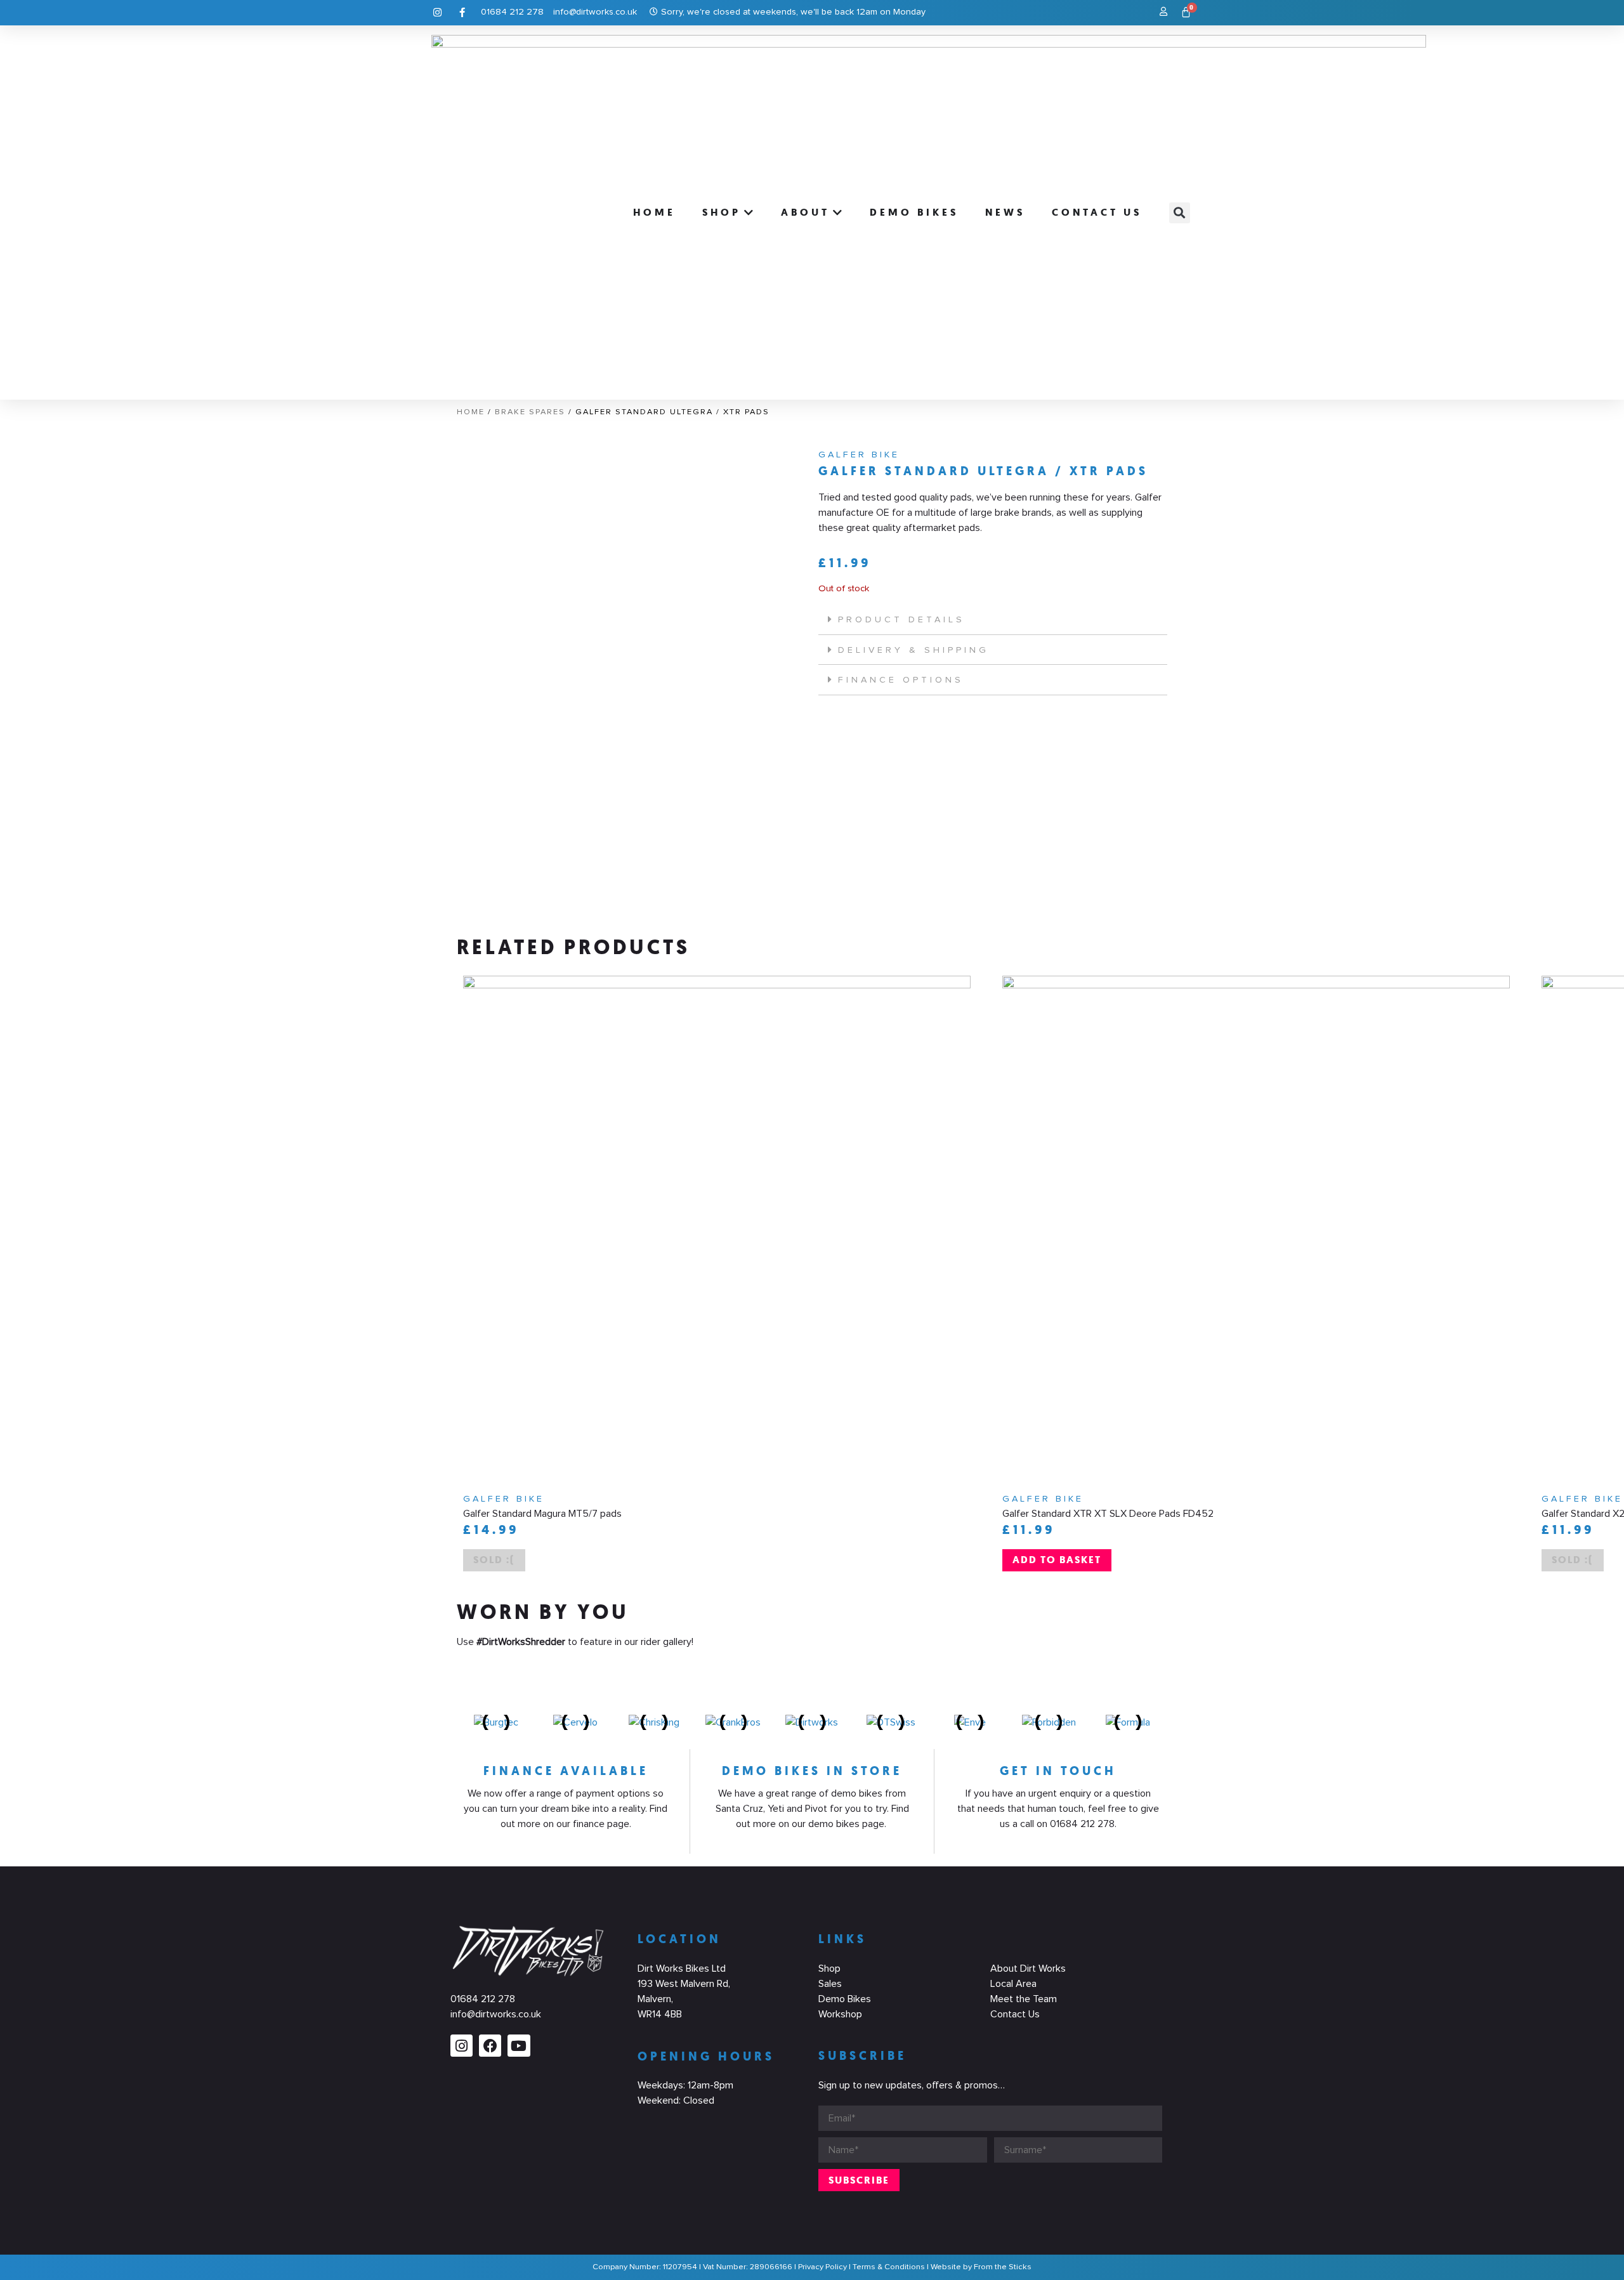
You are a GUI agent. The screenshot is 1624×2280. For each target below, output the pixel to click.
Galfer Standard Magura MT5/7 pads (542, 1514)
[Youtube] (519, 2046)
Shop (829, 1969)
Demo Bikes (845, 1999)
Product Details (901, 620)
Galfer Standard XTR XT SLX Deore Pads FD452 (1108, 1514)
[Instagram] (462, 2046)
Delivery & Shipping (913, 650)
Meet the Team (1024, 1999)
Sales (830, 1984)
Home (471, 412)
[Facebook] (490, 2046)
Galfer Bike (859, 455)
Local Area (1013, 1984)
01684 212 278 (483, 1999)
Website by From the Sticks (981, 2267)
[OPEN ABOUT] (838, 213)
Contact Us (1015, 2014)
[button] (1180, 213)
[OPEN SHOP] (749, 213)
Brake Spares (530, 412)
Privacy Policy (822, 2267)
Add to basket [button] (1057, 1560)
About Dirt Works (1028, 1969)
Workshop (840, 2014)
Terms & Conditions (889, 2267)
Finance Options (901, 680)
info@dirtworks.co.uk (496, 2014)
